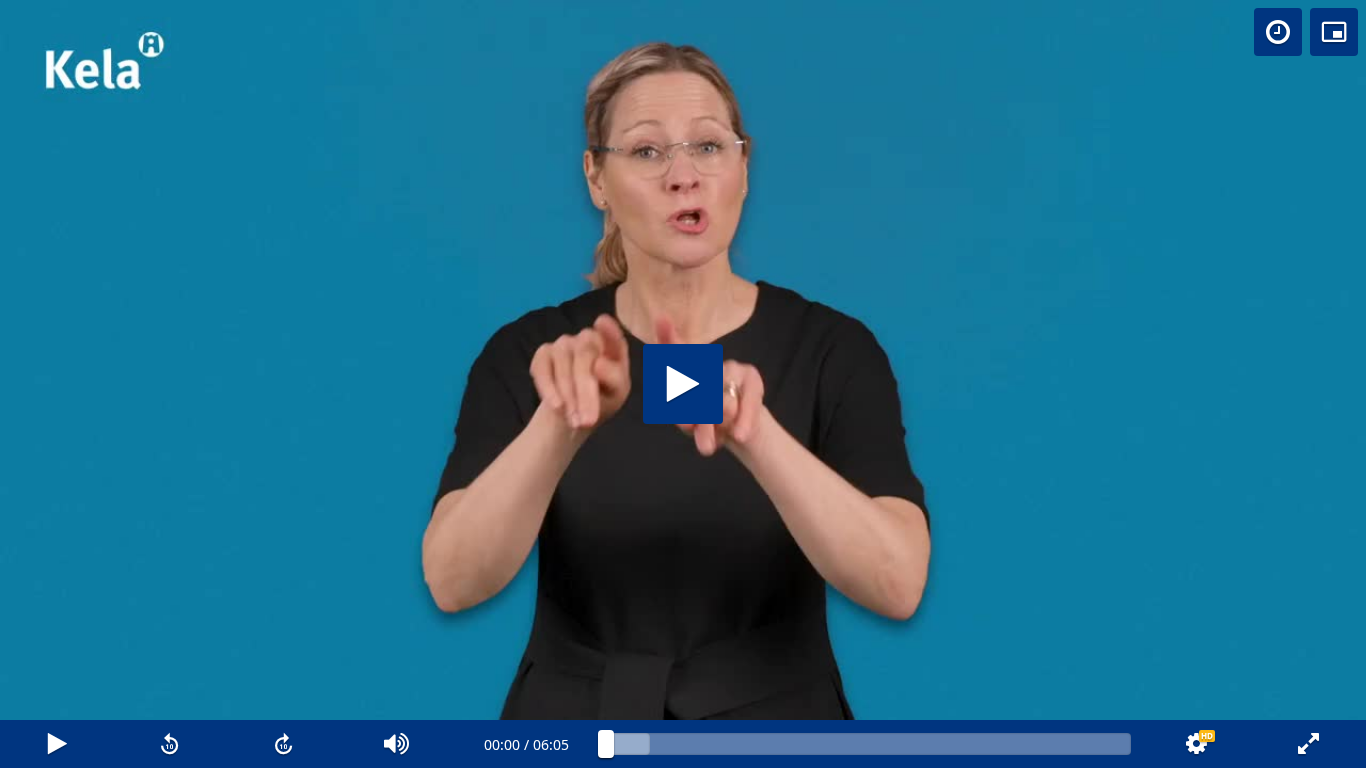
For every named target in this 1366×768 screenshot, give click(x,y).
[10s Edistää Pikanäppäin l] (284, 744)
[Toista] (683, 384)
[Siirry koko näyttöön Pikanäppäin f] (1309, 744)
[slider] (868, 744)
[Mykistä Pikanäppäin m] (398, 744)
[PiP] (1334, 32)
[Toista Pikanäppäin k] (57, 744)
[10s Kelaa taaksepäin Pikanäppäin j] (171, 744)
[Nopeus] (1278, 32)
